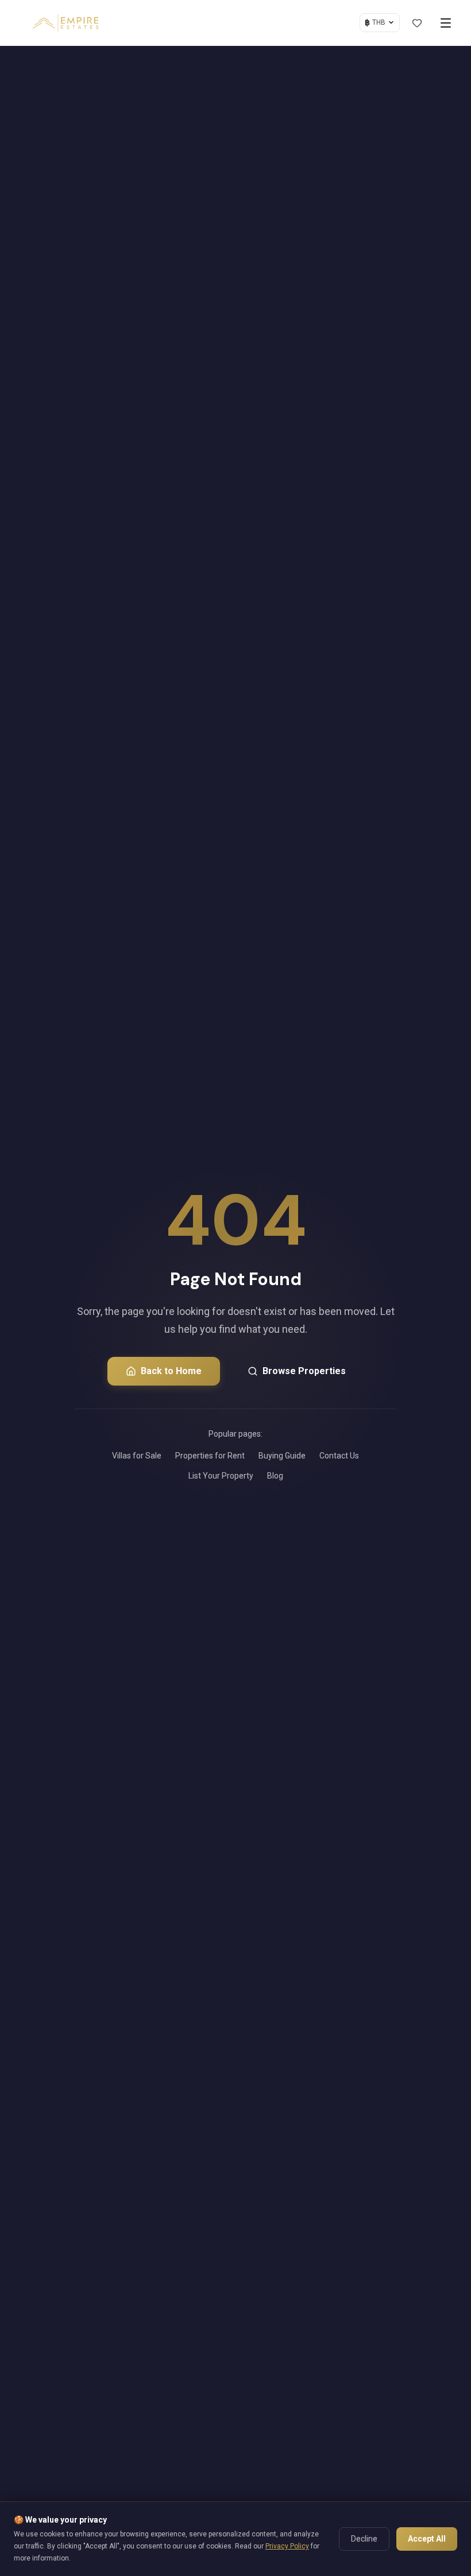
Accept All (427, 2539)
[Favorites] (417, 23)
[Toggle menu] (446, 23)
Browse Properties (304, 1371)
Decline (364, 2539)
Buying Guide (282, 1456)
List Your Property (221, 1476)
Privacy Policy (287, 2546)
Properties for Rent (210, 1456)
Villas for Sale (137, 1456)
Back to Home (171, 1371)
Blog (275, 1476)
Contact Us (339, 1456)
